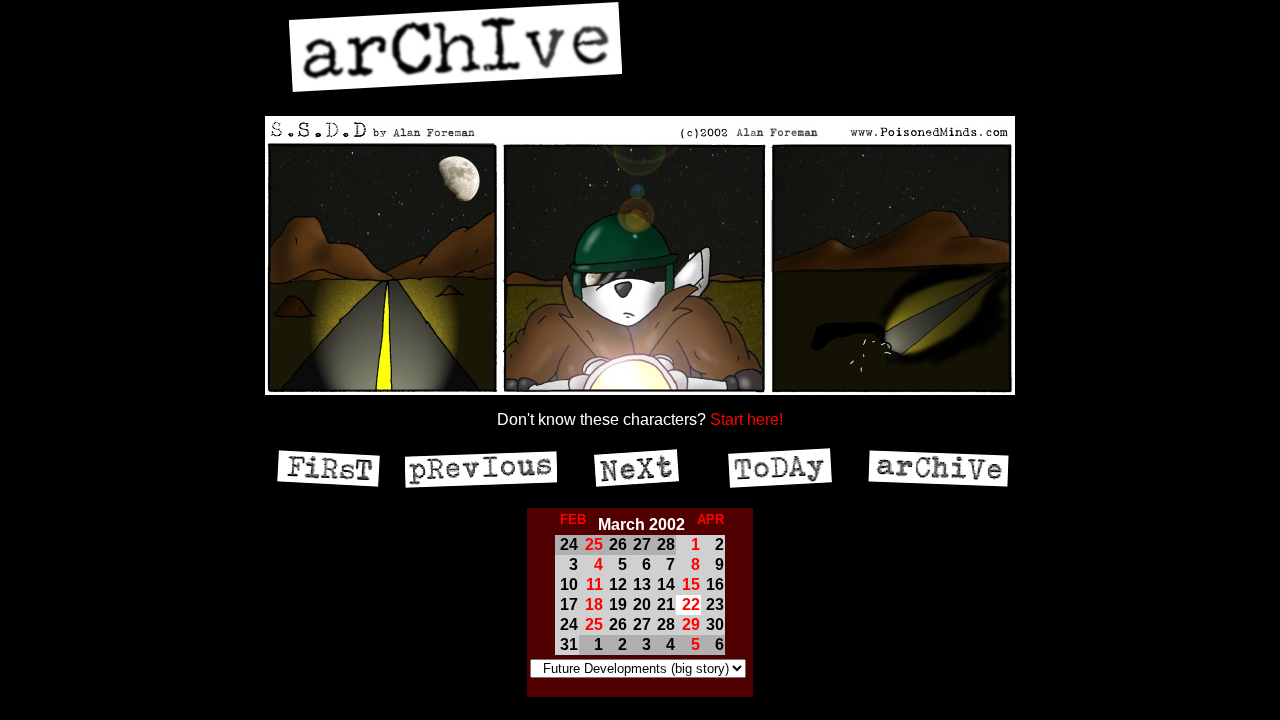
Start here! (746, 419)
